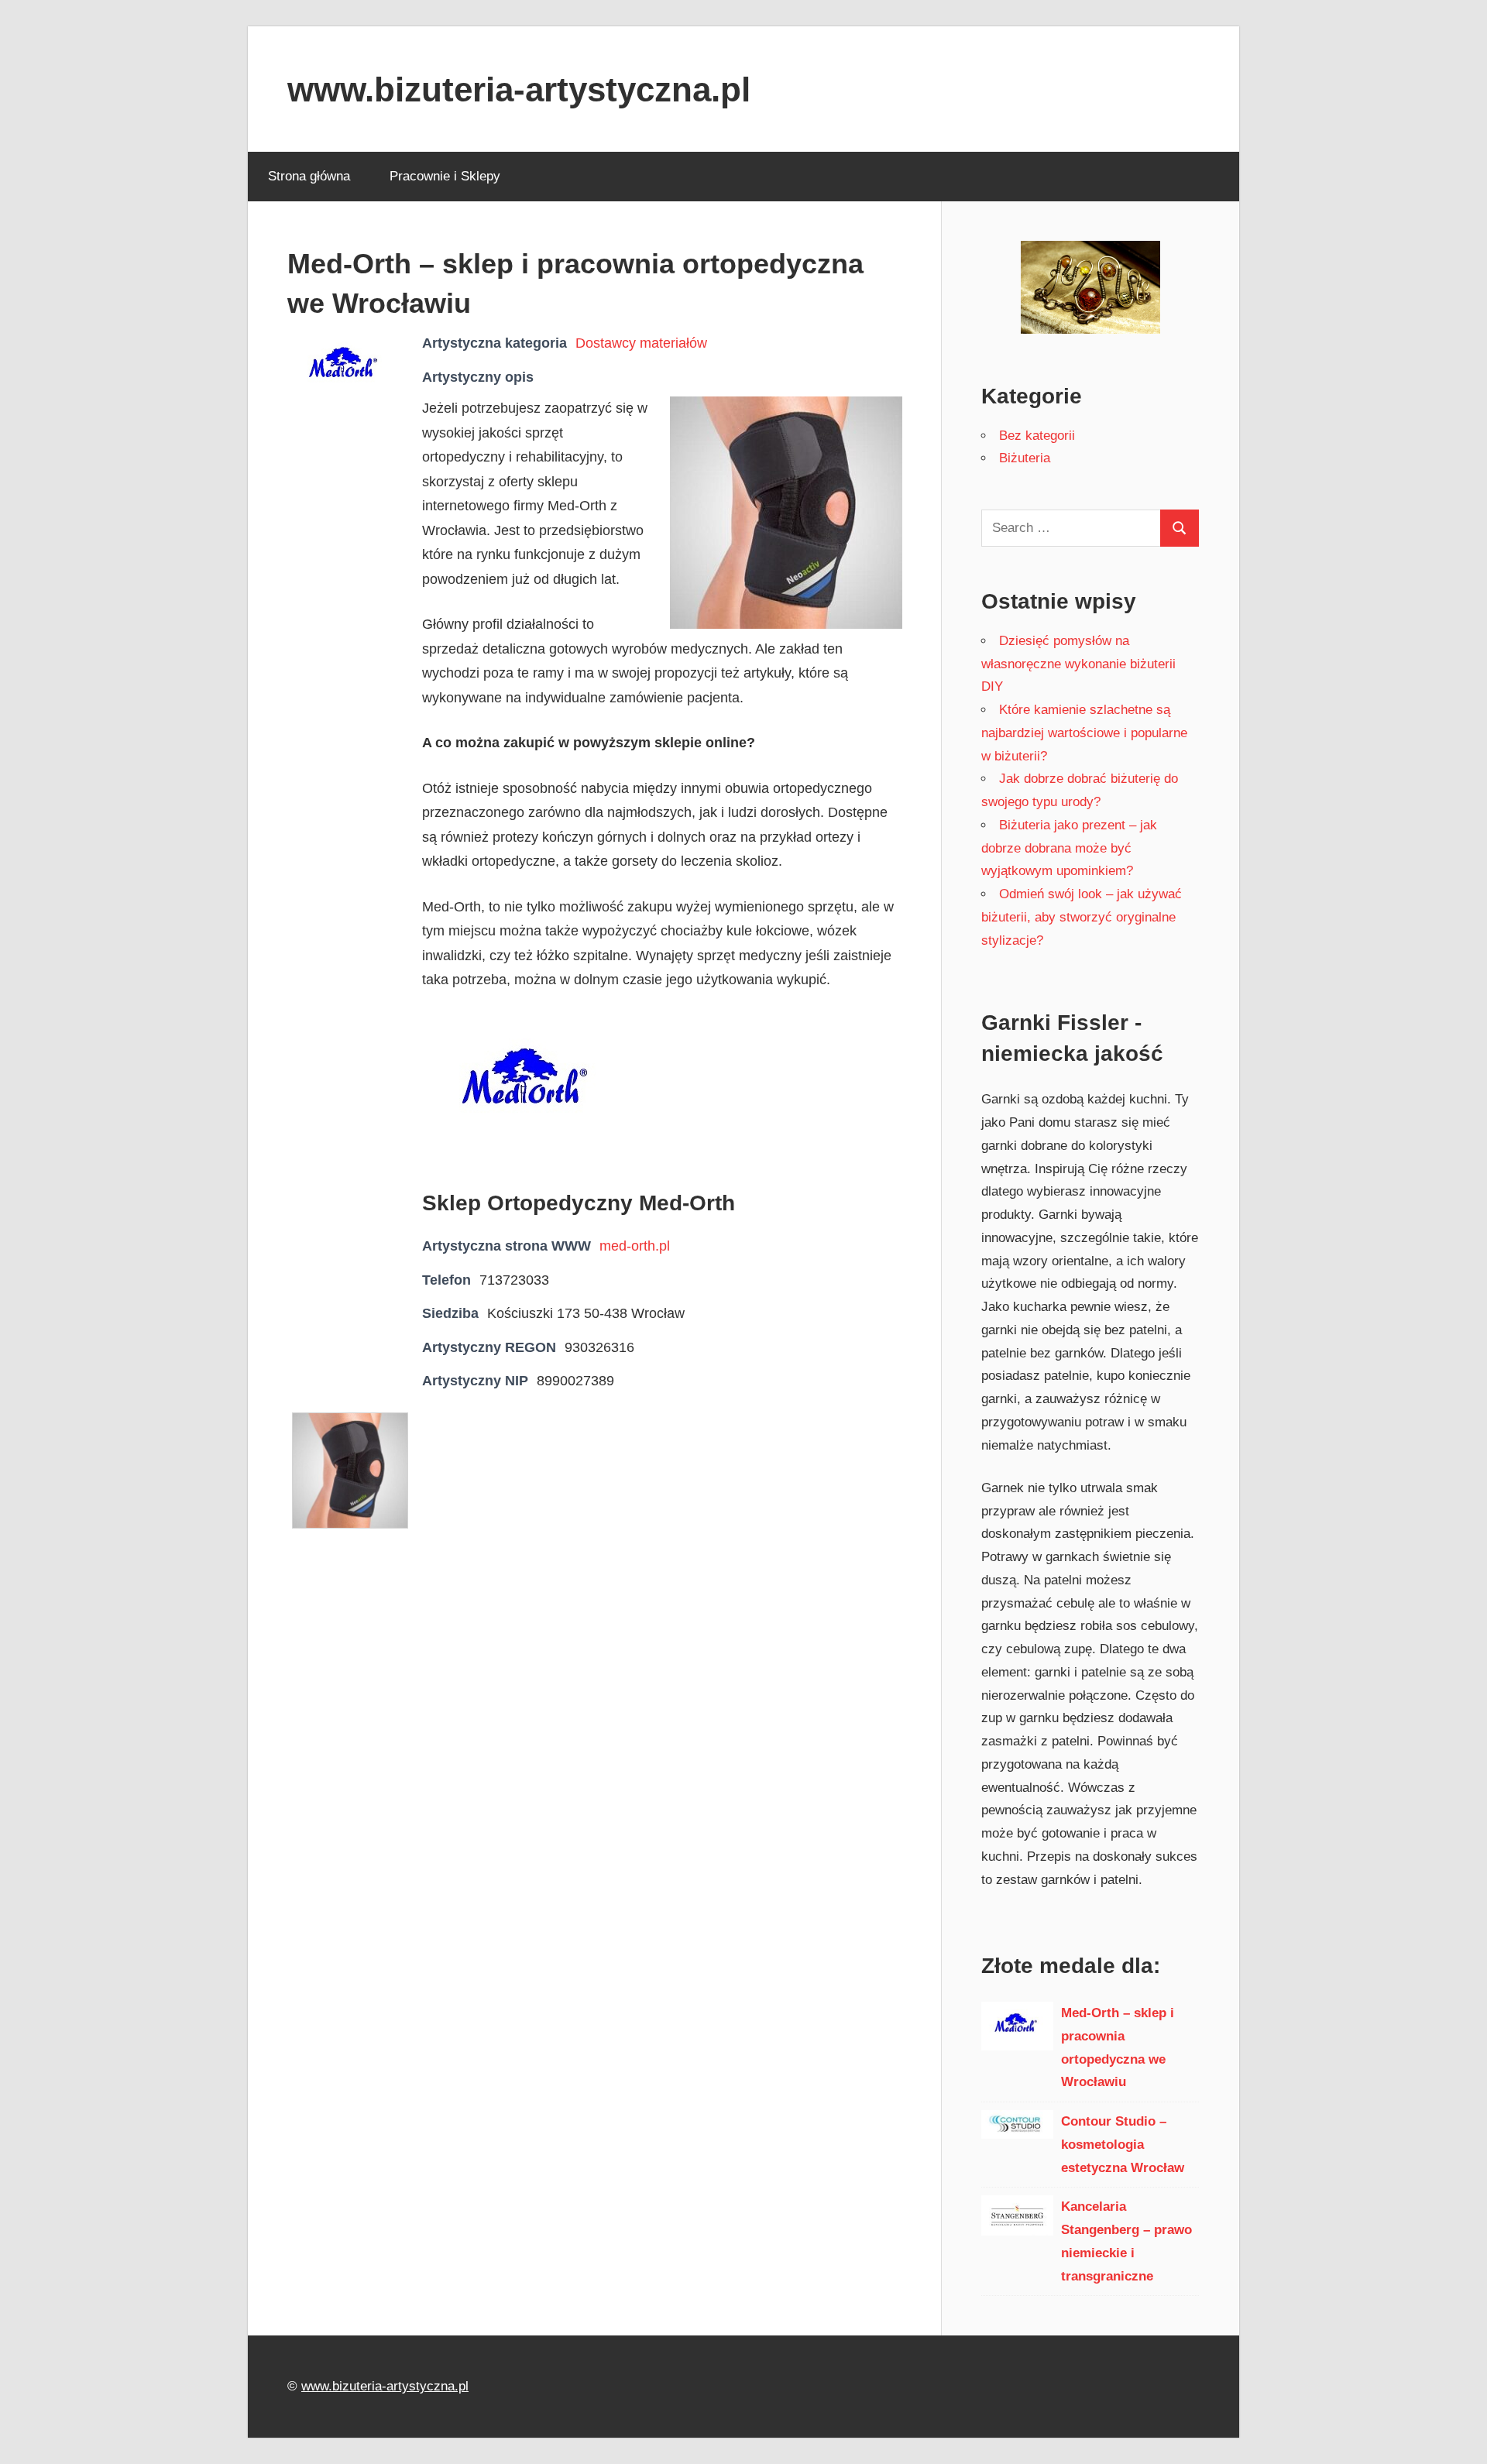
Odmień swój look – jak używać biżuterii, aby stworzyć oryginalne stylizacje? (1082, 917)
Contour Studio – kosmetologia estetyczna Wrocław (1123, 2145)
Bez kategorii (1037, 436)
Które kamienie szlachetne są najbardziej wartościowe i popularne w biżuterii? (1084, 733)
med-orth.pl (635, 1246)
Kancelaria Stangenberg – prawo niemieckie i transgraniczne (1126, 2241)
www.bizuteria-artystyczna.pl (519, 89)
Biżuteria (1025, 458)
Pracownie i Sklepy (445, 176)
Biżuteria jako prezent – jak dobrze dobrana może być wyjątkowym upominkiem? (1069, 848)
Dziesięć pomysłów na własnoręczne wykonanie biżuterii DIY (1078, 664)
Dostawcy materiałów (641, 343)
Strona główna (309, 176)
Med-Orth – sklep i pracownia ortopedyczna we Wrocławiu (1118, 2047)
